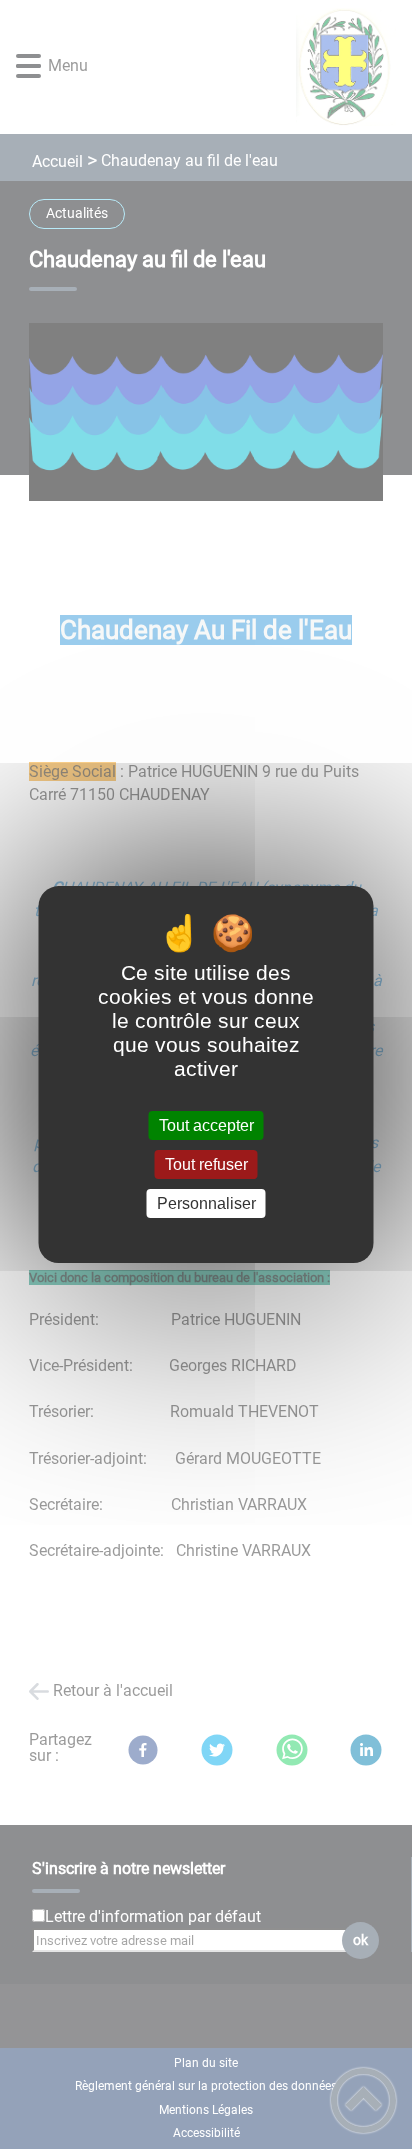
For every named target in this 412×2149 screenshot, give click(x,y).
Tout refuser (206, 1164)
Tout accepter (206, 1125)
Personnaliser (206, 1203)
